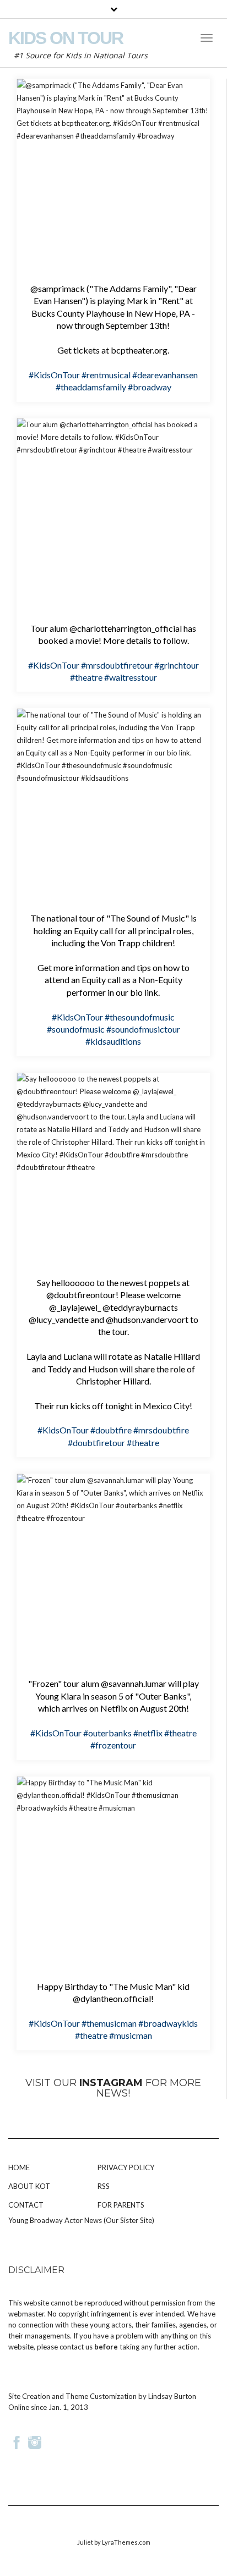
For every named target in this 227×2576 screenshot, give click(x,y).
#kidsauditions (113, 1041)
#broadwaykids (168, 2023)
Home (19, 2167)
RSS (104, 2186)
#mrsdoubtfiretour (117, 665)
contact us (76, 2347)
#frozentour (113, 1745)
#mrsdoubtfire (161, 1430)
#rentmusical (106, 375)
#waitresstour (131, 677)
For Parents (121, 2205)
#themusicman (109, 2023)
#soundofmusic (76, 1029)
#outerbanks (107, 1733)
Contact (26, 2205)
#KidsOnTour (54, 375)
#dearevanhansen (165, 375)
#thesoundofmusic (140, 1017)
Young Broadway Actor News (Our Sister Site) (81, 2220)
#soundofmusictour (143, 1029)
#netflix (148, 1733)
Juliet (85, 2542)
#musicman (131, 2035)
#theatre (86, 677)
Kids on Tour (66, 38)
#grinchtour (177, 665)
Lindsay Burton (172, 2396)
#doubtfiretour (96, 1443)
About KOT (29, 2186)
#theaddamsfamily (91, 387)
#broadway (150, 387)
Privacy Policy (126, 2167)
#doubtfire (111, 1430)
